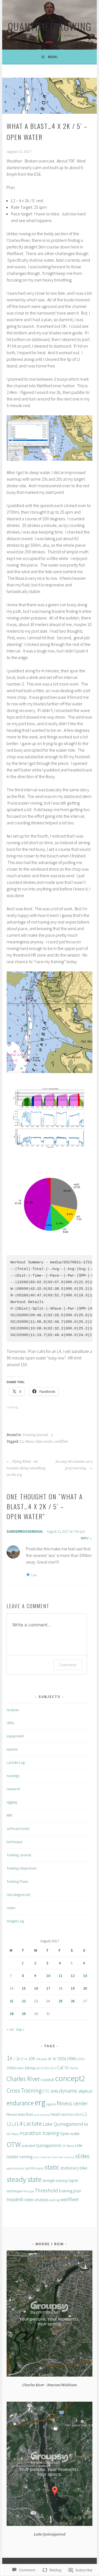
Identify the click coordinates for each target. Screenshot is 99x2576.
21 (12, 2001)
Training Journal (35, 1435)
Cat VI (63, 2068)
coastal (47, 2079)
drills (10, 1723)
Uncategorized (18, 1895)
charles (74, 2068)
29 (24, 2014)
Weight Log (15, 1921)
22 (24, 2001)
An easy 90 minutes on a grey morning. (74, 1465)
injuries (12, 1749)
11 (61, 1976)
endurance (20, 2103)
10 (48, 1976)
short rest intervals (63, 2157)
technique (14, 1842)
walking (54, 2200)
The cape (28, 2191)
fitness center (72, 2103)
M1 (86, 2124)
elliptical (85, 2091)
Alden (20, 2068)
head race (59, 2114)
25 (61, 2001)
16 (36, 1988)
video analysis (36, 2200)
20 (85, 1988)
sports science (15, 2168)
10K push (42, 2059)
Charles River (23, 2079)
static (52, 2167)
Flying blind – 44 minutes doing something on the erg (26, 1468)
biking (30, 2068)
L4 (20, 2123)
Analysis (13, 1710)
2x (18, 2058)
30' (50, 2059)
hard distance (42, 2115)
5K (26, 2059)
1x (9, 2058)
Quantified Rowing (50, 26)
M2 (9, 2134)
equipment (15, 1736)
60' (55, 2059)
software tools (18, 1829)
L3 (14, 2124)
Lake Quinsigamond (63, 2124)
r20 (64, 2146)
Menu (53, 57)
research (13, 1789)
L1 (85, 2114)
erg (40, 2102)
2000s (11, 2068)
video (11, 1908)
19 (73, 1988)
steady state (24, 2179)
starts (40, 2168)
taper (73, 2180)
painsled (28, 2146)
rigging (12, 1802)
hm (71, 2115)
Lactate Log (16, 1762)
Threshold (46, 2190)
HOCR (78, 2115)
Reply (85, 1538)
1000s (71, 2059)
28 (12, 2014)
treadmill (15, 2200)
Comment (68, 1665)
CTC (46, 2091)
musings (13, 1776)
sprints (30, 2168)
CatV (46, 2068)
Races (71, 2146)
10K (32, 2058)
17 (48, 1988)
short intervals (42, 2157)
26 (73, 2001)
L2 (21, 1442)
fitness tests (16, 2114)
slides (82, 2156)
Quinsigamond (48, 2145)
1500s (81, 2059)
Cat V (53, 2068)
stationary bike (74, 2168)
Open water (44, 1442)
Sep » (20, 2029)
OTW (14, 2144)
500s (62, 2059)
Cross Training (24, 2090)
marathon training (39, 2133)
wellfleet (61, 1442)
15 (24, 1988)
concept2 (70, 2078)
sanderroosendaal (25, 1531)
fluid (29, 2114)
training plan (70, 2191)
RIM (9, 1815)
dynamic (68, 2091)
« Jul (10, 2029)
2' (14, 2059)
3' (22, 2059)
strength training (55, 2180)
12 (73, 1976)
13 (85, 1976)
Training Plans (17, 1881)
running (26, 2157)
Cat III (39, 2068)
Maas (29, 1442)
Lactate (33, 2123)
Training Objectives (21, 1868)
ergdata (51, 2104)
